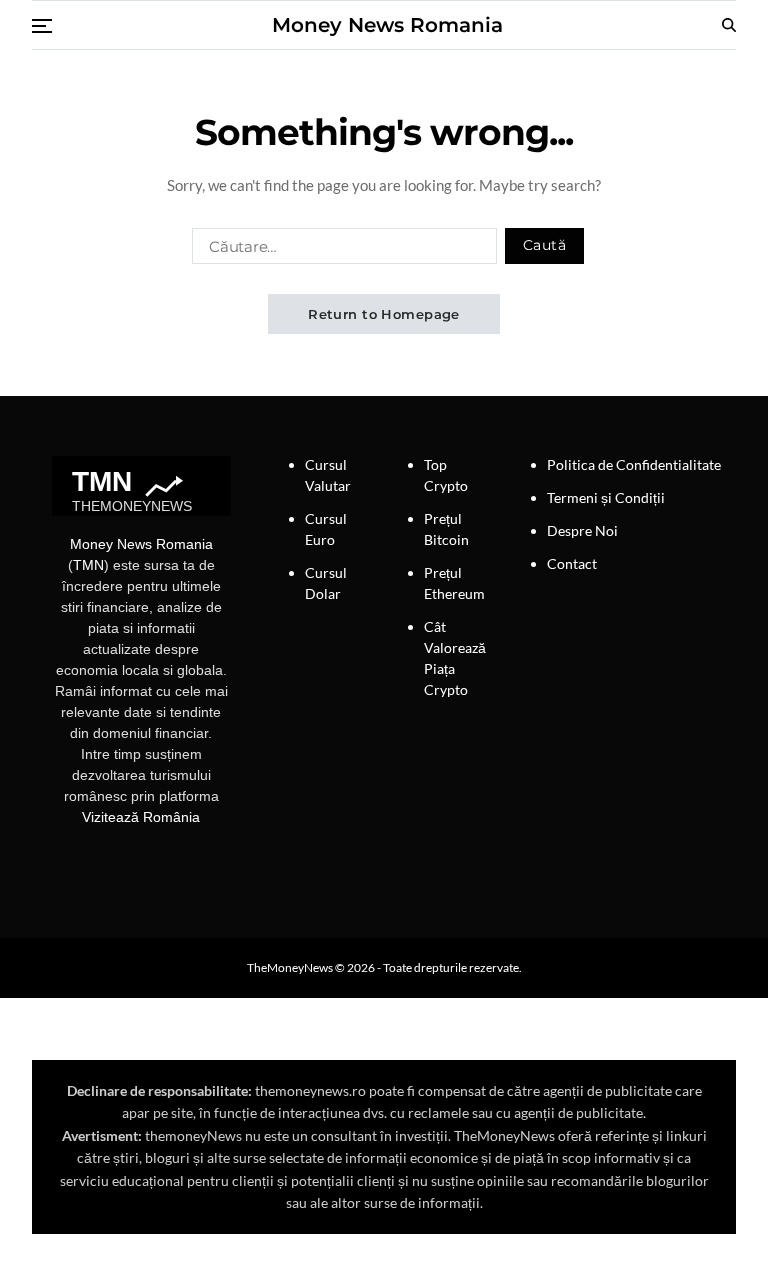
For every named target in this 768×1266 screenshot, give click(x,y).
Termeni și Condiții (606, 497)
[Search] (729, 25)
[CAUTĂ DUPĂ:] (340, 250)
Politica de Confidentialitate (634, 464)
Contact (572, 563)
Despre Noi (582, 530)
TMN (88, 565)
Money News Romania (387, 25)
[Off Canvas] (42, 26)
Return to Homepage (384, 314)
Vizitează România (141, 817)
